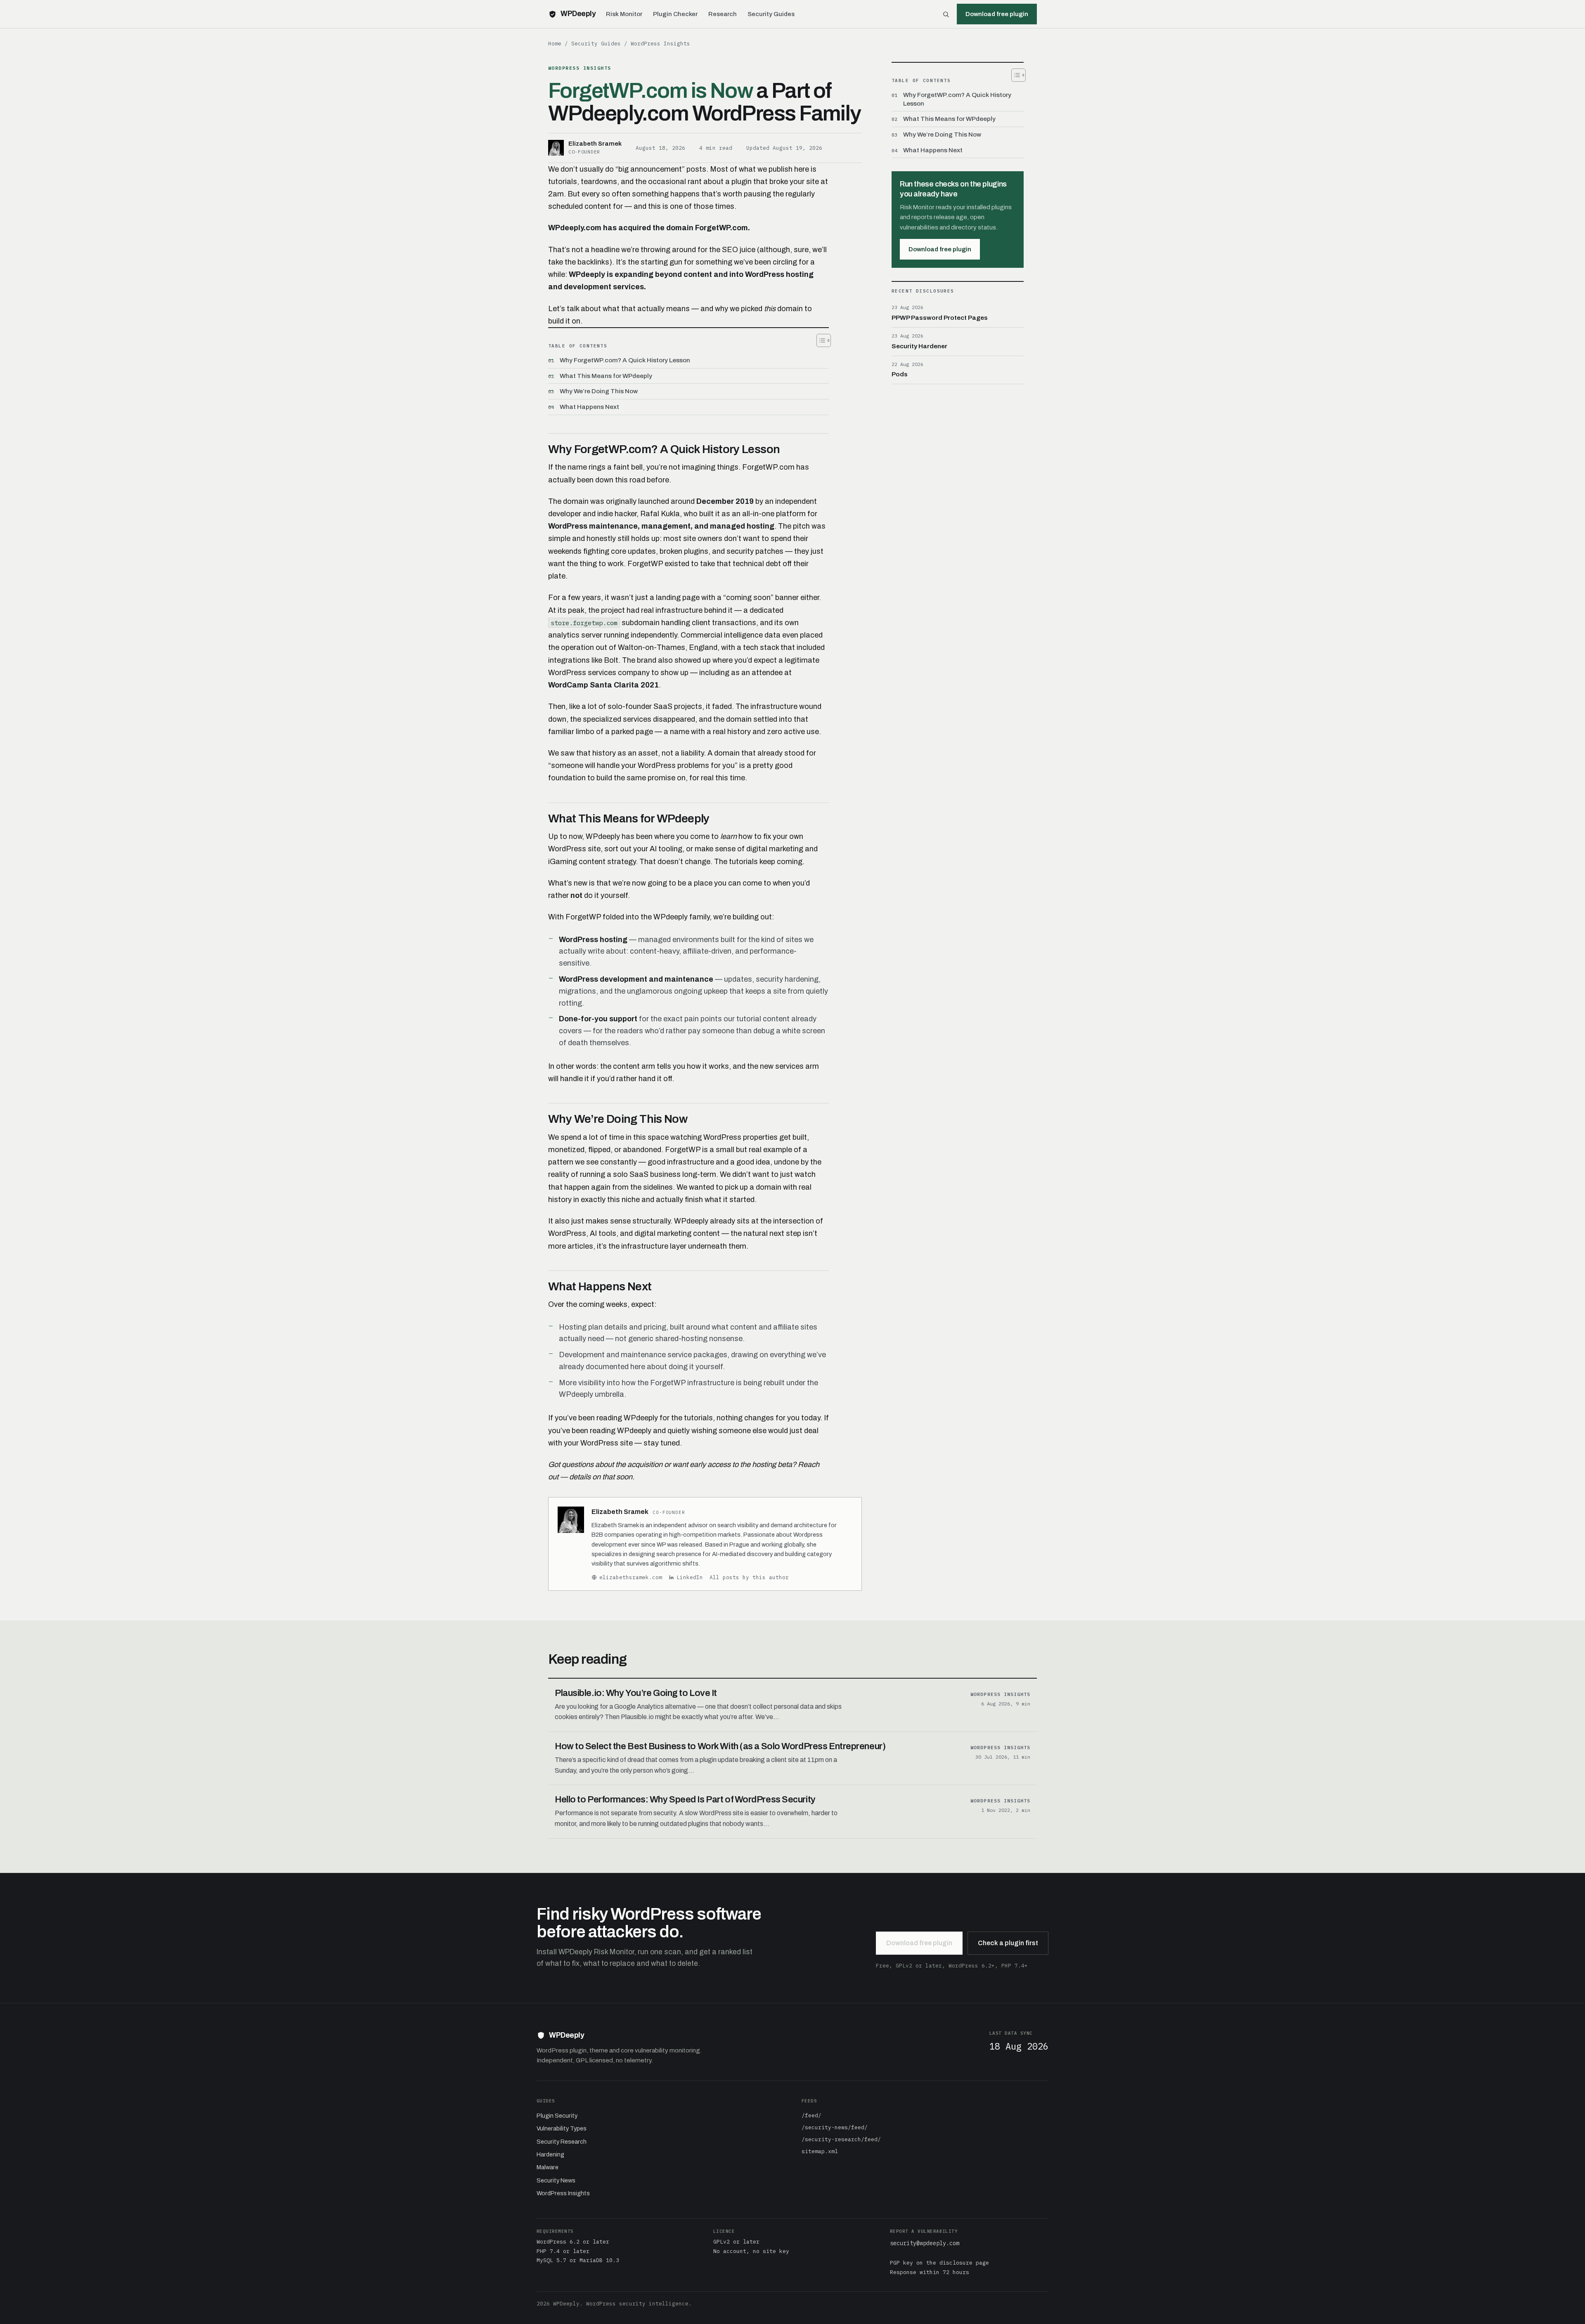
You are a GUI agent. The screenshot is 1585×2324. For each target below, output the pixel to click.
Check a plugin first (1008, 1943)
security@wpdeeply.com (925, 2243)
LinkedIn (690, 1577)
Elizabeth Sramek (620, 1512)
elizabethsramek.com (631, 1577)
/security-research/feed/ (841, 2139)
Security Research (562, 2142)
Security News (556, 2180)
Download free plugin (940, 249)
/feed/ (811, 2115)
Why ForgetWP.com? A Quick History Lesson (625, 360)
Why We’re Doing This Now (599, 391)
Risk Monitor (624, 14)
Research (723, 14)
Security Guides (771, 14)
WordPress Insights (660, 43)
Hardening (550, 2154)
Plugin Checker (675, 14)
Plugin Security (557, 2116)
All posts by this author (749, 1577)
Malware (548, 2167)
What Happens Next (589, 407)
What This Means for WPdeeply (606, 376)
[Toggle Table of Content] (820, 340)
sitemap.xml (820, 2151)
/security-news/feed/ (835, 2127)
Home (555, 43)
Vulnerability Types (562, 2128)
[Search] (946, 14)
